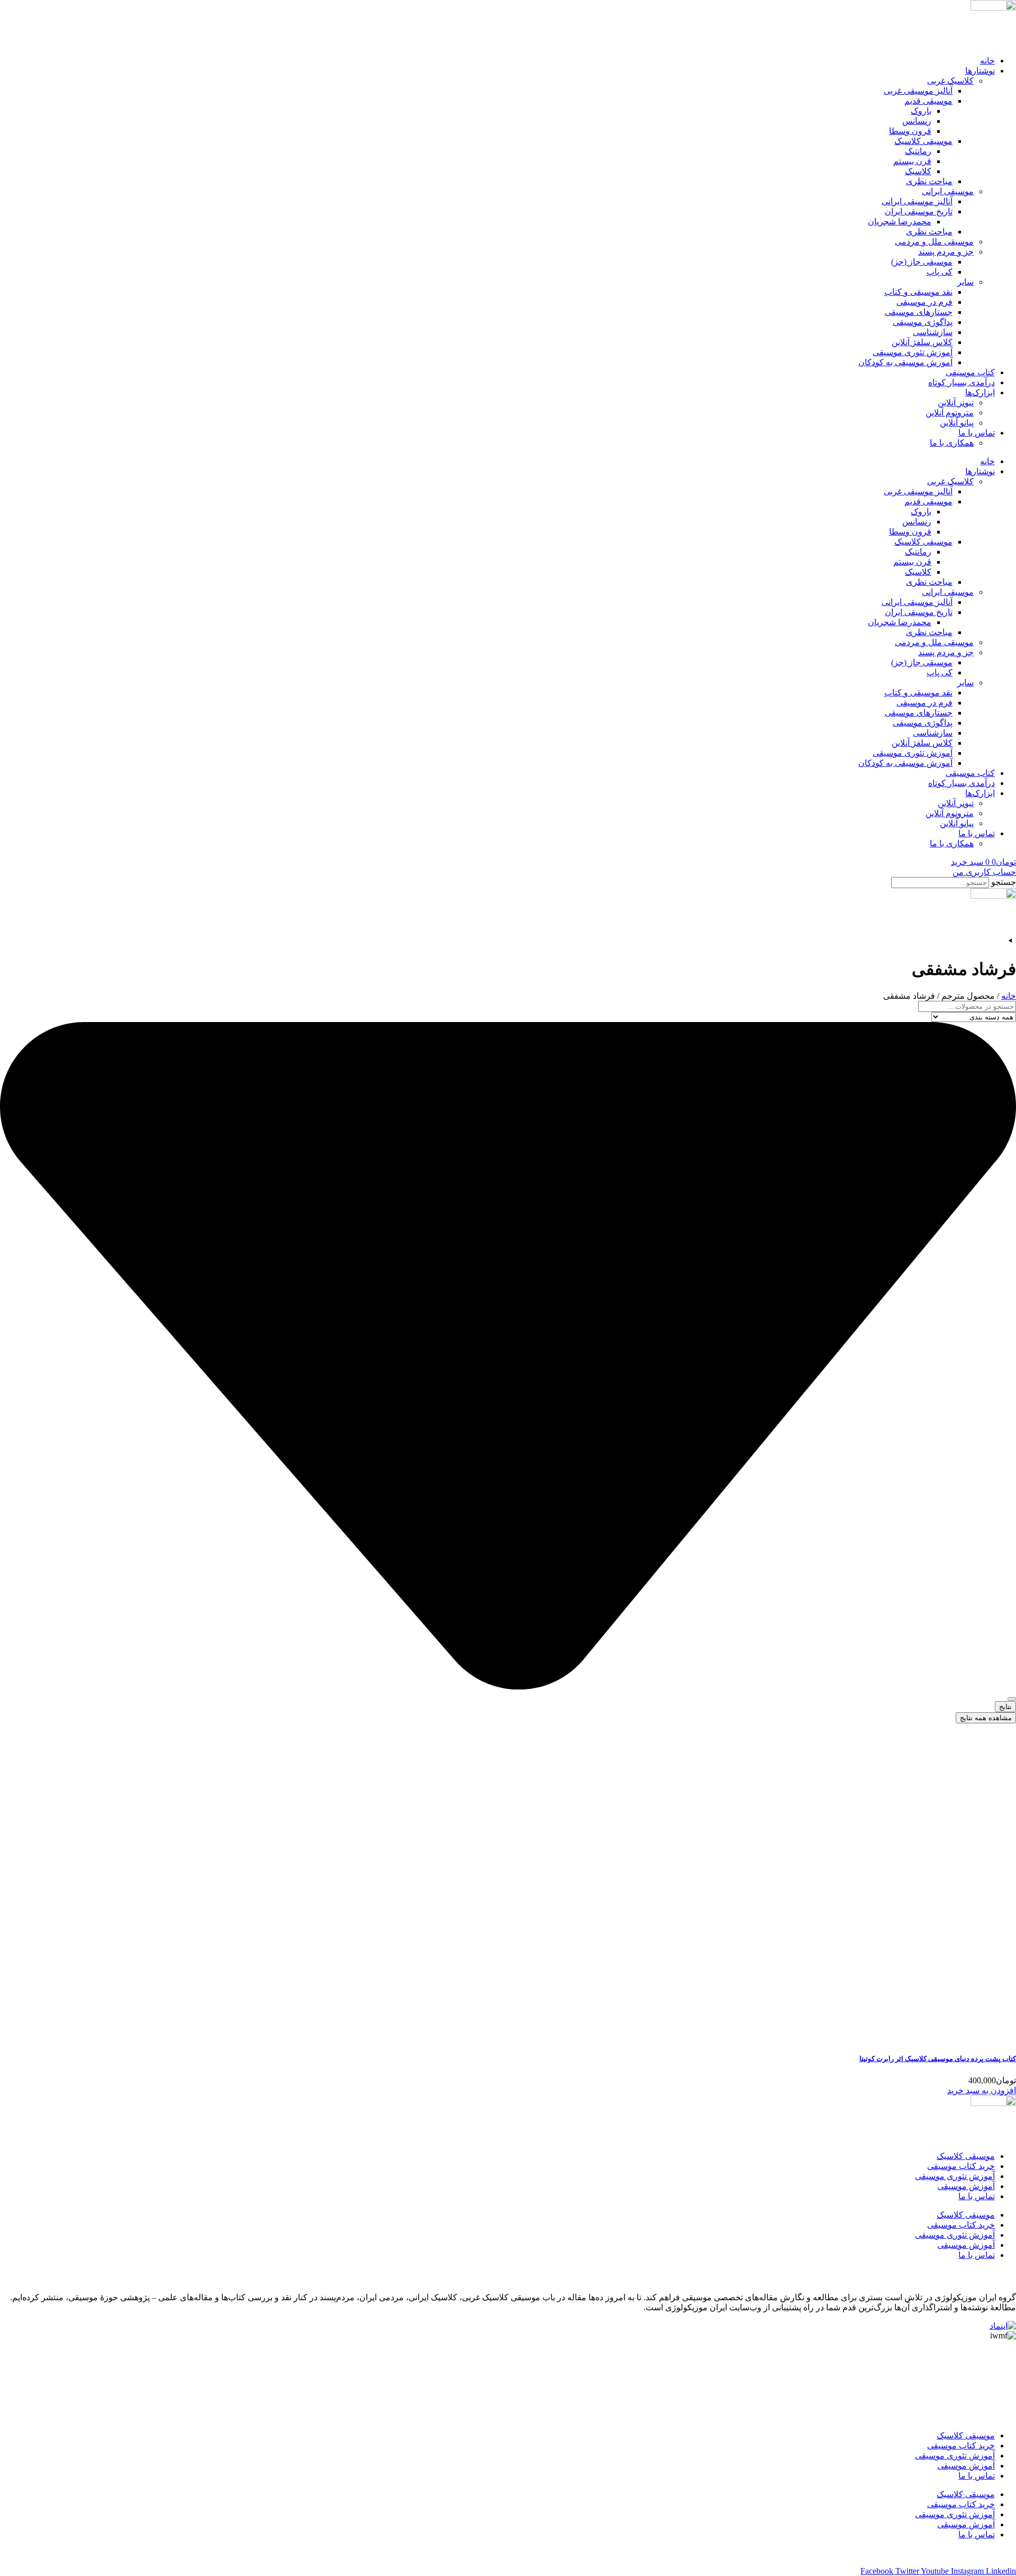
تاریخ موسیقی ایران (919, 211)
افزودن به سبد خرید (982, 2090)
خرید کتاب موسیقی (961, 2166)
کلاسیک (918, 171)
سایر (965, 282)
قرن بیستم (912, 161)
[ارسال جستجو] (1012, 1699)
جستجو (1004, 882)
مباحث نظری (929, 181)
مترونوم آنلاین (950, 413)
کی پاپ (940, 272)
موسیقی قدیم (928, 101)
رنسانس (917, 121)
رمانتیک (918, 151)
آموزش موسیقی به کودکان (905, 362)
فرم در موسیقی (924, 302)
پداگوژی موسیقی (923, 322)
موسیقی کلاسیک (923, 141)
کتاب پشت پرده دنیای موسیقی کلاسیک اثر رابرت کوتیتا (938, 2059)
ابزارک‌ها (980, 392)
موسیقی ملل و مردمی (934, 242)
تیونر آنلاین (956, 403)
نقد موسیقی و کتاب (918, 292)
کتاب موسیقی (970, 372)
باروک (921, 111)
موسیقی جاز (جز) (922, 262)
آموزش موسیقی (966, 2186)
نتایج (1005, 1707)
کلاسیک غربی (950, 81)
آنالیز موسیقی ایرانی (917, 201)
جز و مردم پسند (946, 252)
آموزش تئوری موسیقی (913, 352)
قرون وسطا (910, 131)
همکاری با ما (952, 443)
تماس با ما (977, 433)
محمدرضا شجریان (900, 222)
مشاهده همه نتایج (986, 1718)
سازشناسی (933, 332)
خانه (987, 61)
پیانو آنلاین (957, 423)
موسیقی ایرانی (948, 191)
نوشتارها (980, 71)
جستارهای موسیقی (919, 312)
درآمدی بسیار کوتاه (961, 382)
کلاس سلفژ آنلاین (922, 342)
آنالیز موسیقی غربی (918, 91)
